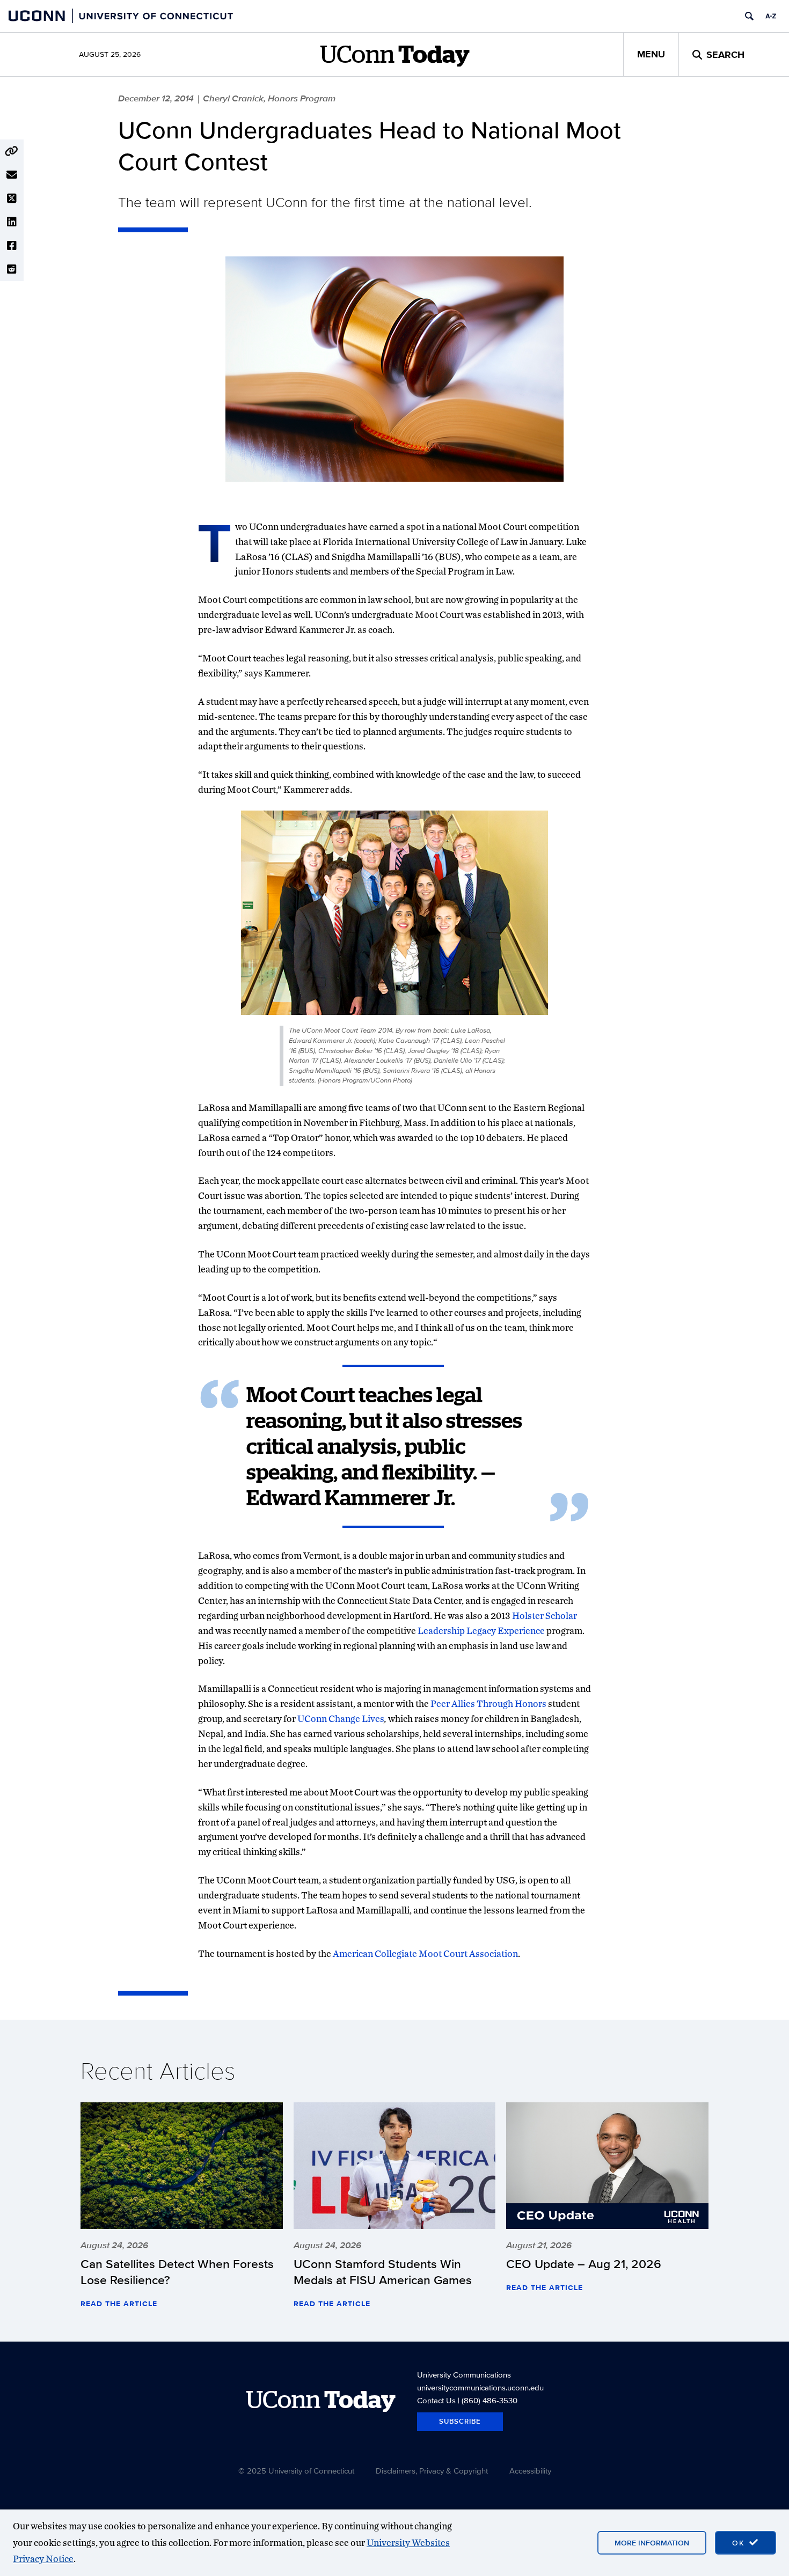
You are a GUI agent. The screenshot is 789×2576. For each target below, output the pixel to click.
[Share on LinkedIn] (12, 222)
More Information (652, 2543)
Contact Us (436, 2400)
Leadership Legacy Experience (482, 1631)
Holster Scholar (545, 1615)
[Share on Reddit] (12, 269)
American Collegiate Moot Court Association (425, 1953)
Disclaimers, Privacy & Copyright (432, 2471)
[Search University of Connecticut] (749, 16)
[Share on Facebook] (12, 246)
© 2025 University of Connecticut (296, 2471)
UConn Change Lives (341, 1718)
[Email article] (12, 175)
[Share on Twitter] (12, 198)
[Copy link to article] (12, 151)
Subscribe (460, 2421)
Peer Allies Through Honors (488, 1703)
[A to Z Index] (771, 16)
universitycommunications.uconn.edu (480, 2387)
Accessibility (530, 2471)
